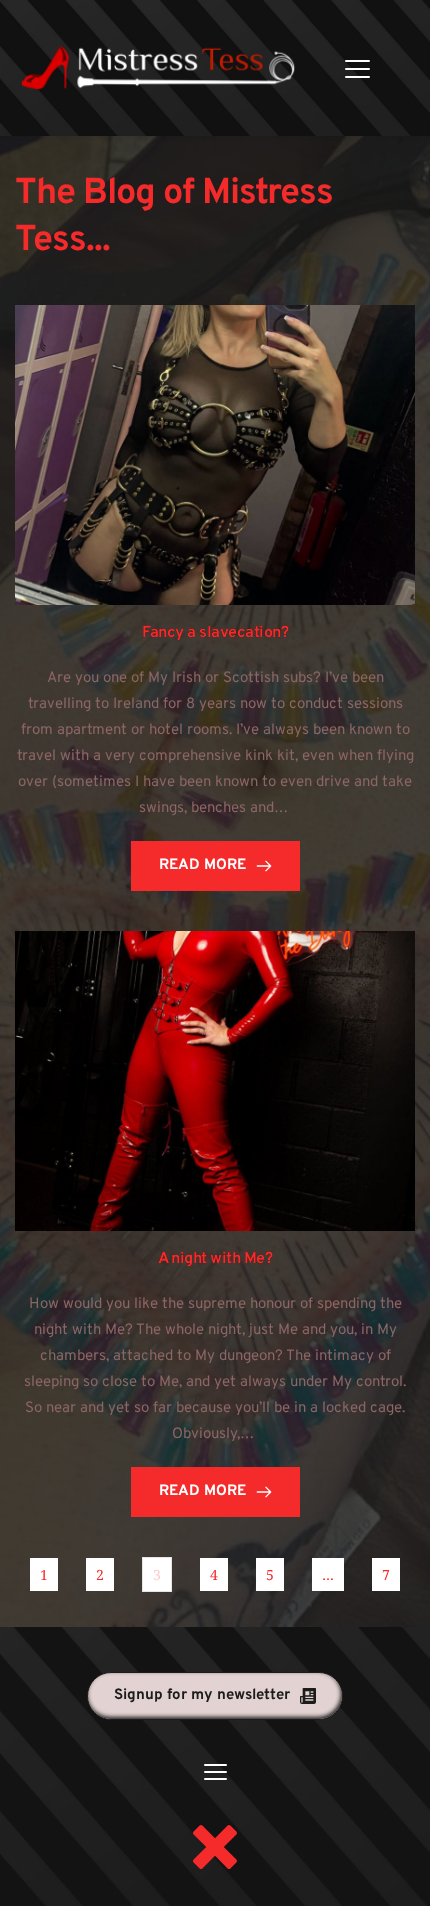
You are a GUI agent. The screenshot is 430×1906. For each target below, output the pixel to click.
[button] (357, 68)
